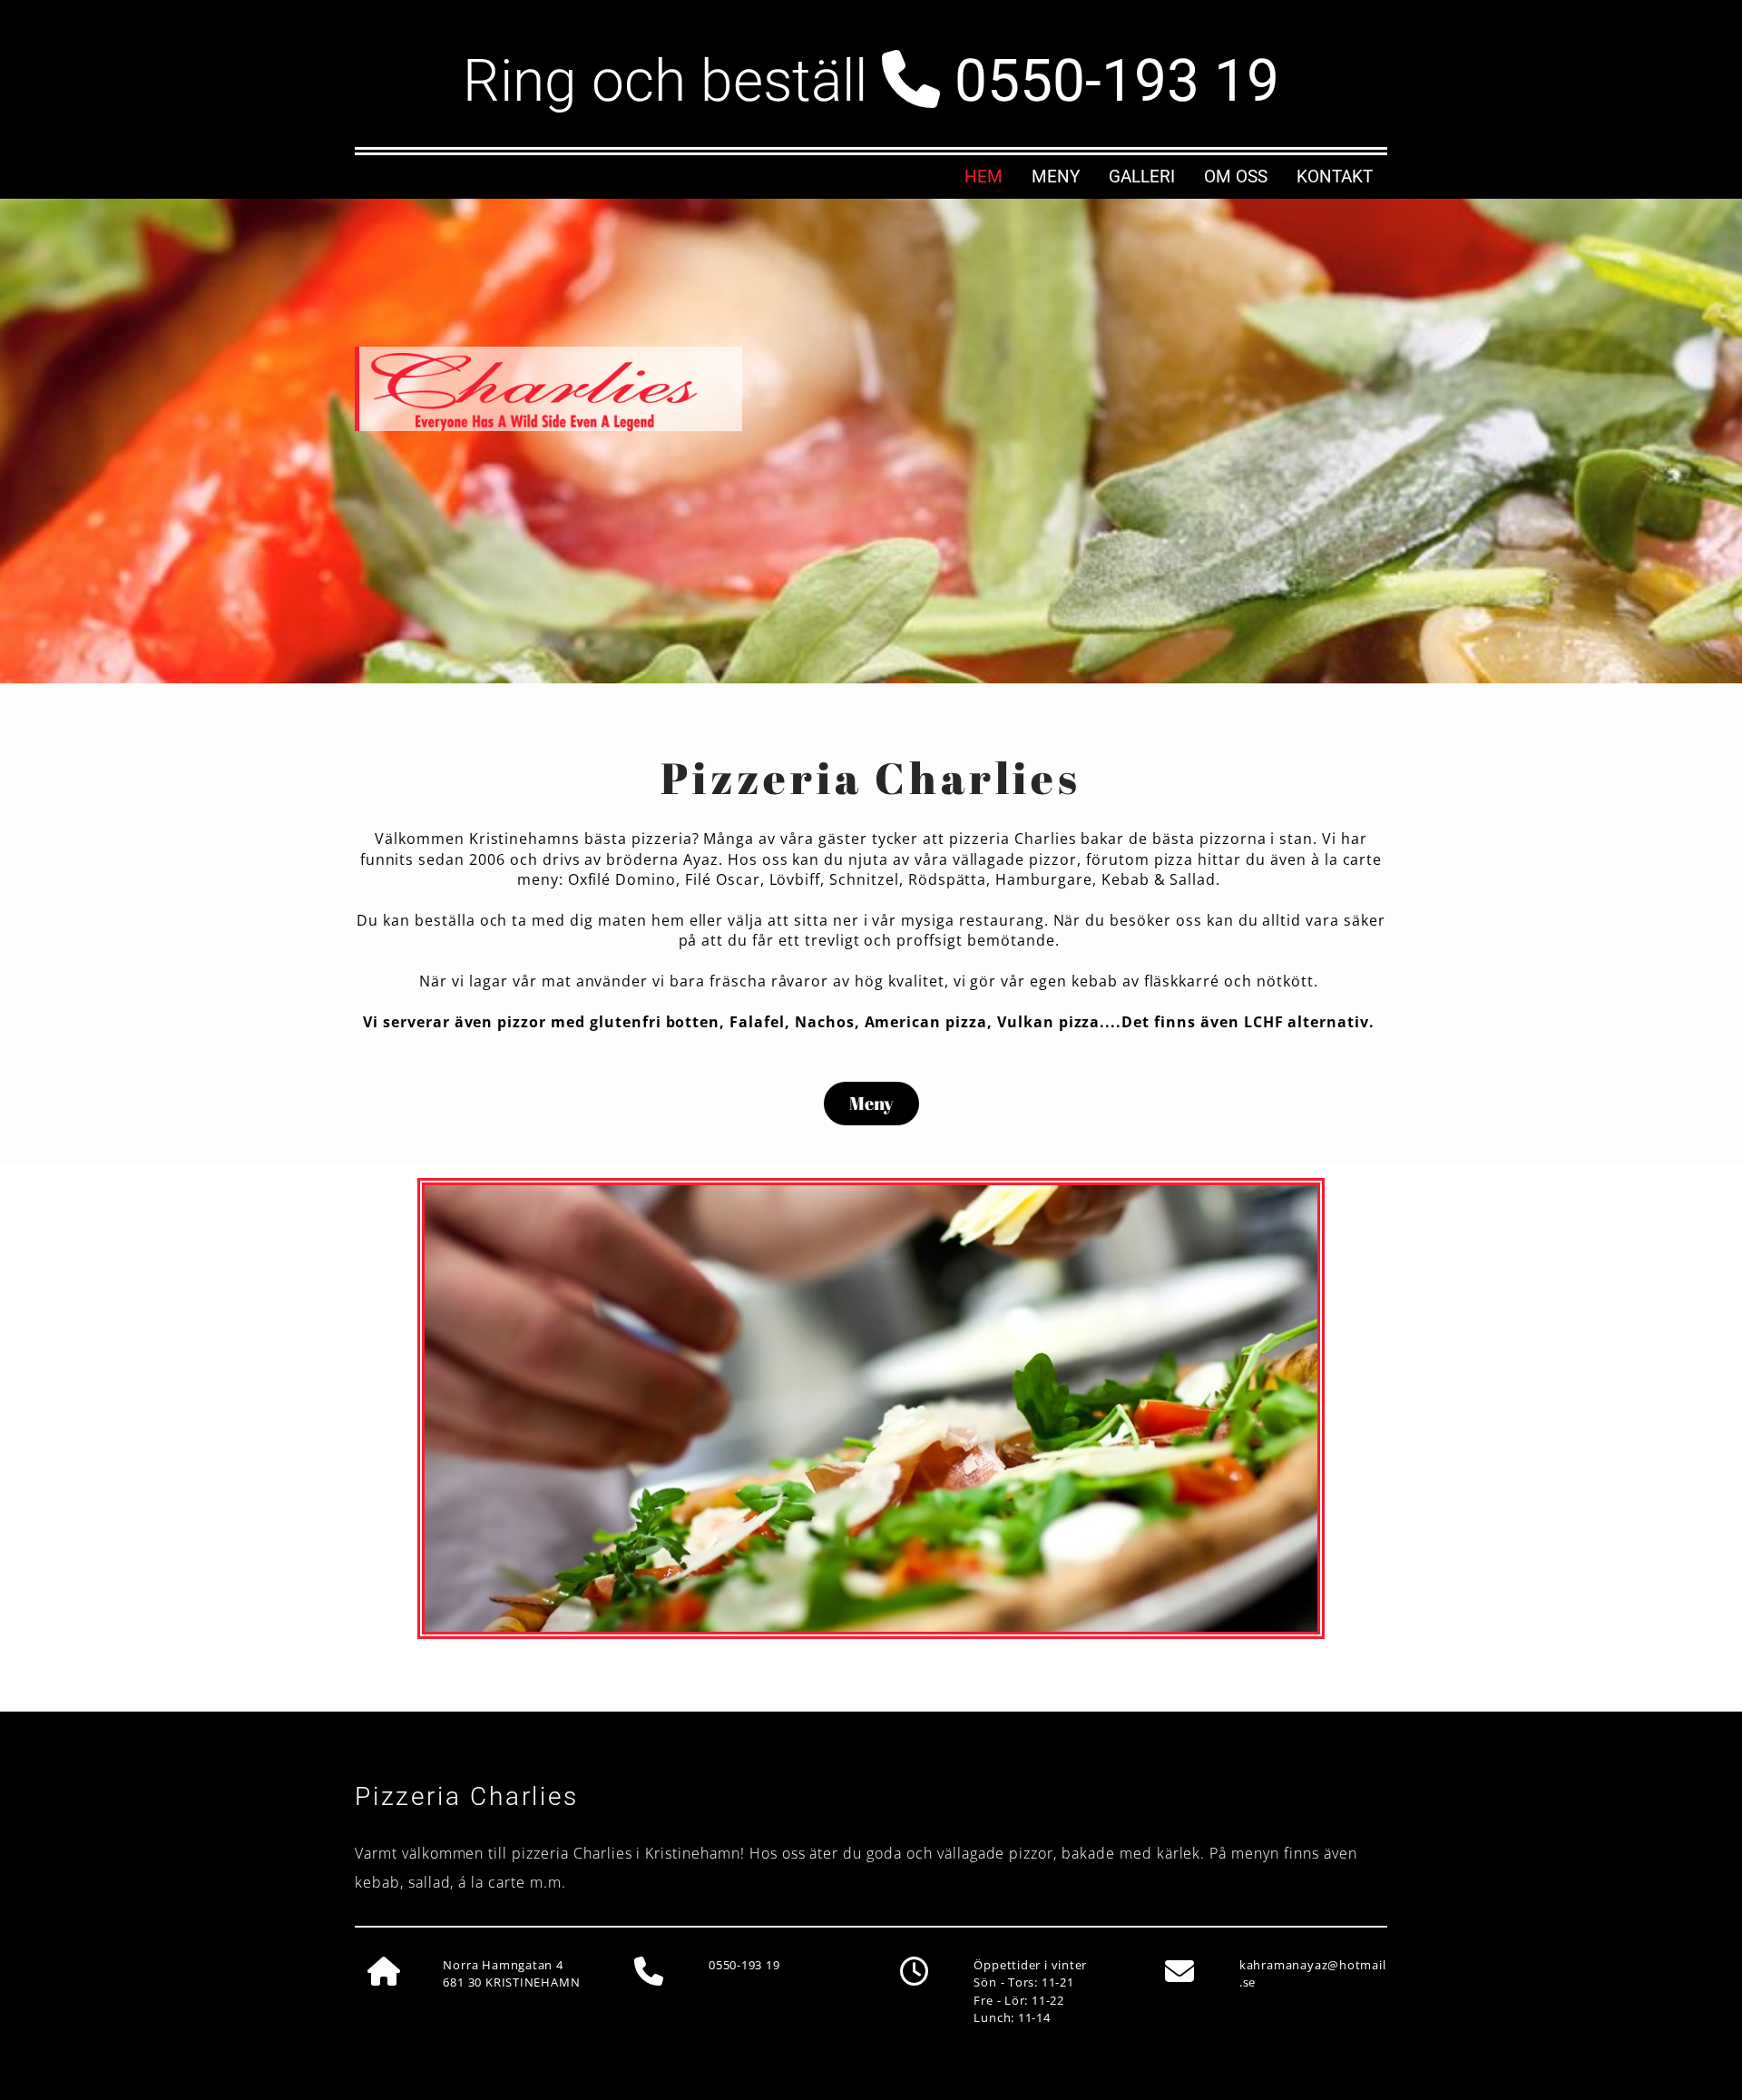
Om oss (1236, 177)
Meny (1056, 177)
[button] (871, 1104)
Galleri (1142, 177)
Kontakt (1335, 177)
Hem (984, 177)
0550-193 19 (1117, 81)
